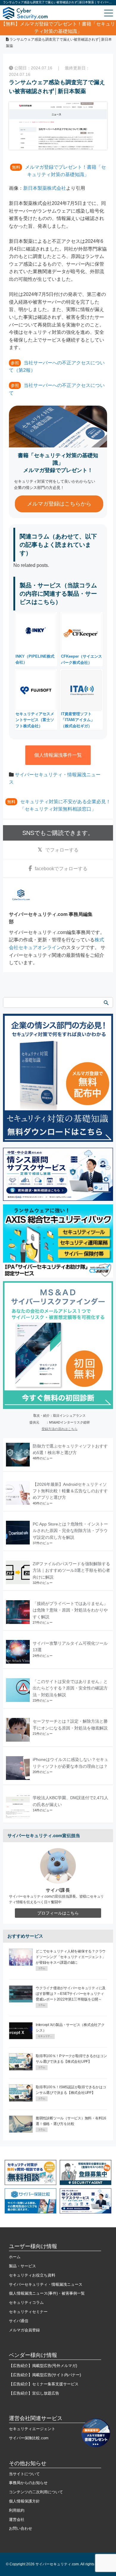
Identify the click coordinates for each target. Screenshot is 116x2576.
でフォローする (62, 850)
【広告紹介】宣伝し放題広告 (34, 2393)
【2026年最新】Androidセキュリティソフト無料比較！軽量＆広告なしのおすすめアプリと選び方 (70, 1491)
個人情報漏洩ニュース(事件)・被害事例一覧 (47, 2293)
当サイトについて (24, 2474)
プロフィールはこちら (58, 1913)
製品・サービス (22, 2266)
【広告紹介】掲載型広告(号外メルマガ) (43, 2366)
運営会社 (17, 2520)
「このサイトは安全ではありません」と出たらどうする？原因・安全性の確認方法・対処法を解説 (70, 1688)
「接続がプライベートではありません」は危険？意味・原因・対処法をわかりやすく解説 (70, 1610)
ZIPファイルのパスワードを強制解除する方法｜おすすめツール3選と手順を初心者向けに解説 (71, 1570)
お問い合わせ (21, 2528)
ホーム (15, 2257)
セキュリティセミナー (28, 2312)
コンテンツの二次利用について (36, 2492)
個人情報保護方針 (24, 2501)
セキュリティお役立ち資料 (32, 2275)
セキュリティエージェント (32, 2429)
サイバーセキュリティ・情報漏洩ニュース (46, 2284)
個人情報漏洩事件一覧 (58, 755)
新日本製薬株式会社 (45, 188)
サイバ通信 (19, 2321)
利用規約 (17, 2510)
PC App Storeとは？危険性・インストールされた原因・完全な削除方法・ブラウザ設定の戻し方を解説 (70, 1531)
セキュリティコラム (26, 2302)
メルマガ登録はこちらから (59, 504)
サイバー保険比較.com (29, 2438)
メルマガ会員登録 (24, 2330)
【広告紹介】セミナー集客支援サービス (44, 2384)
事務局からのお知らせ (28, 2483)
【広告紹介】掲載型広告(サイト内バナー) (45, 2375)
